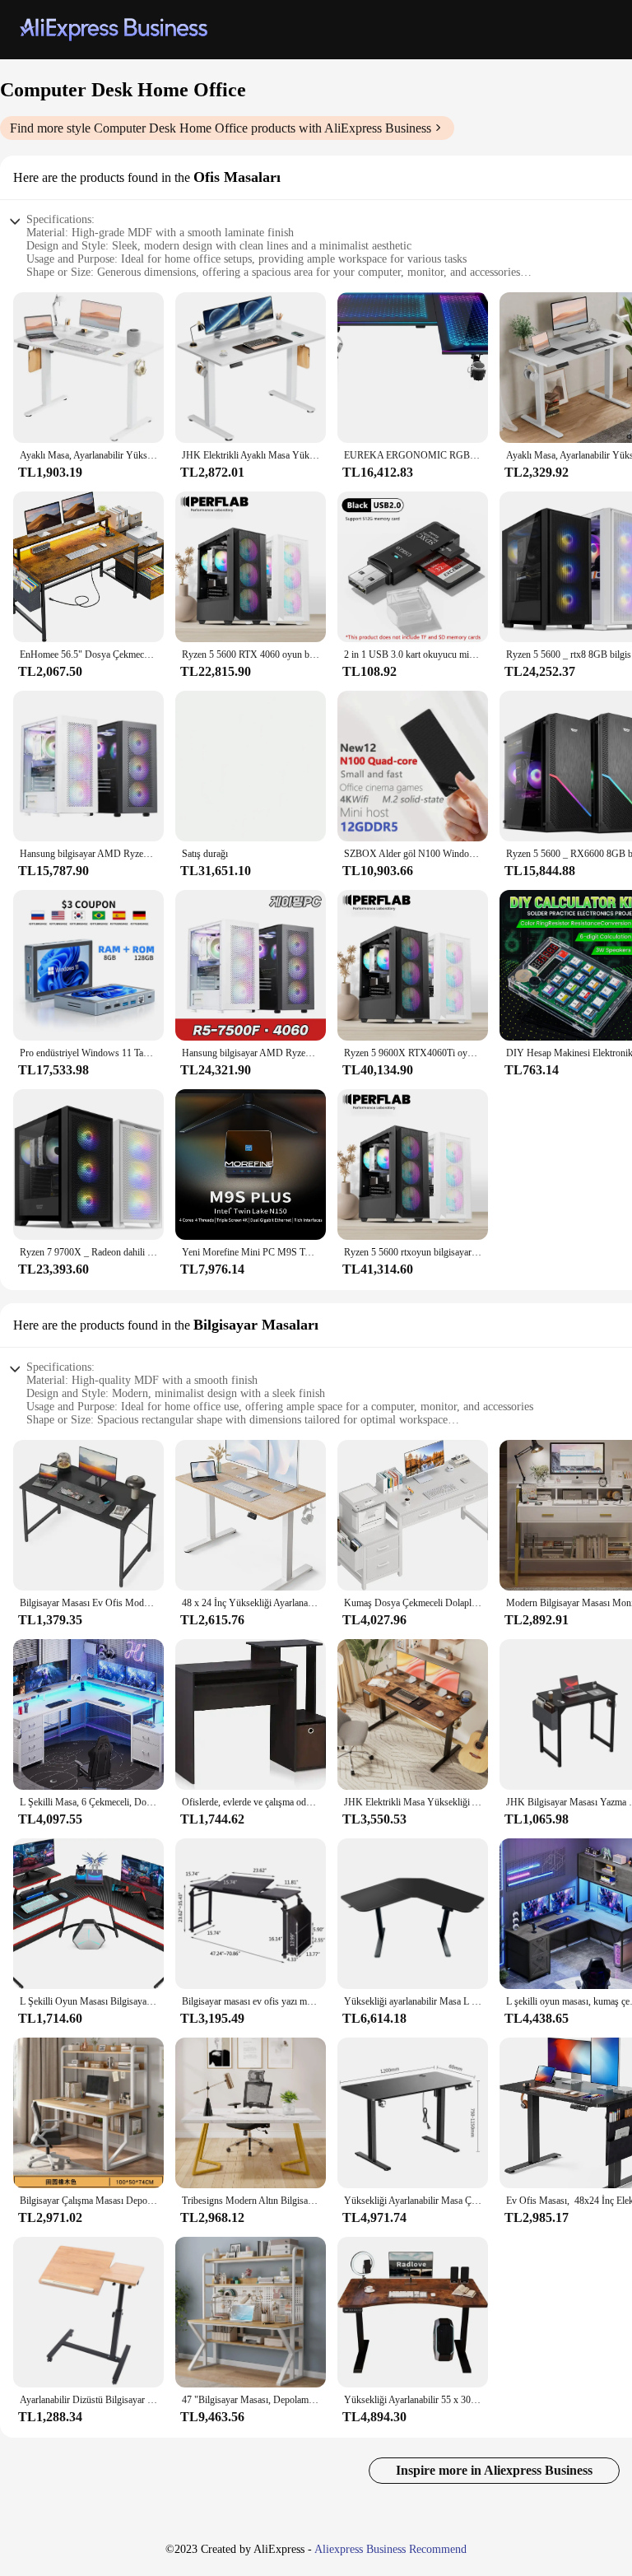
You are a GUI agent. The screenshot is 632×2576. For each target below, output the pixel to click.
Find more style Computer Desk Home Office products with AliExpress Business (221, 128)
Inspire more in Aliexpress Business (494, 2470)
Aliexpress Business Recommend (390, 2549)
